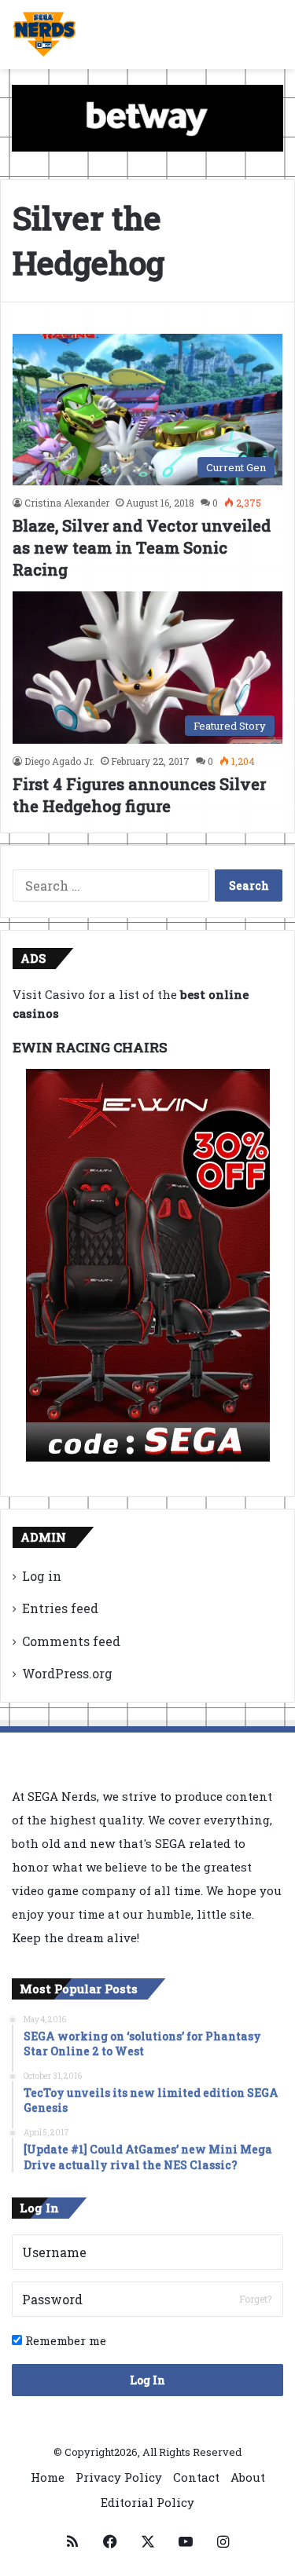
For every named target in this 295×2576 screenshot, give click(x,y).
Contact (196, 2477)
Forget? (255, 2299)
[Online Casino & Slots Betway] (147, 117)
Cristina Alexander (67, 503)
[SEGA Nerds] (44, 35)
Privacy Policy (119, 2477)
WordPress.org (67, 1673)
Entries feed (60, 1608)
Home (48, 2477)
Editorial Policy (147, 2502)
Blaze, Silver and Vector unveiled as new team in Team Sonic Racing (142, 547)
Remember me (64, 2340)
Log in (42, 1576)
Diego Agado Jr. (59, 761)
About (248, 2477)
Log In (147, 2380)
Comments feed (71, 1641)
